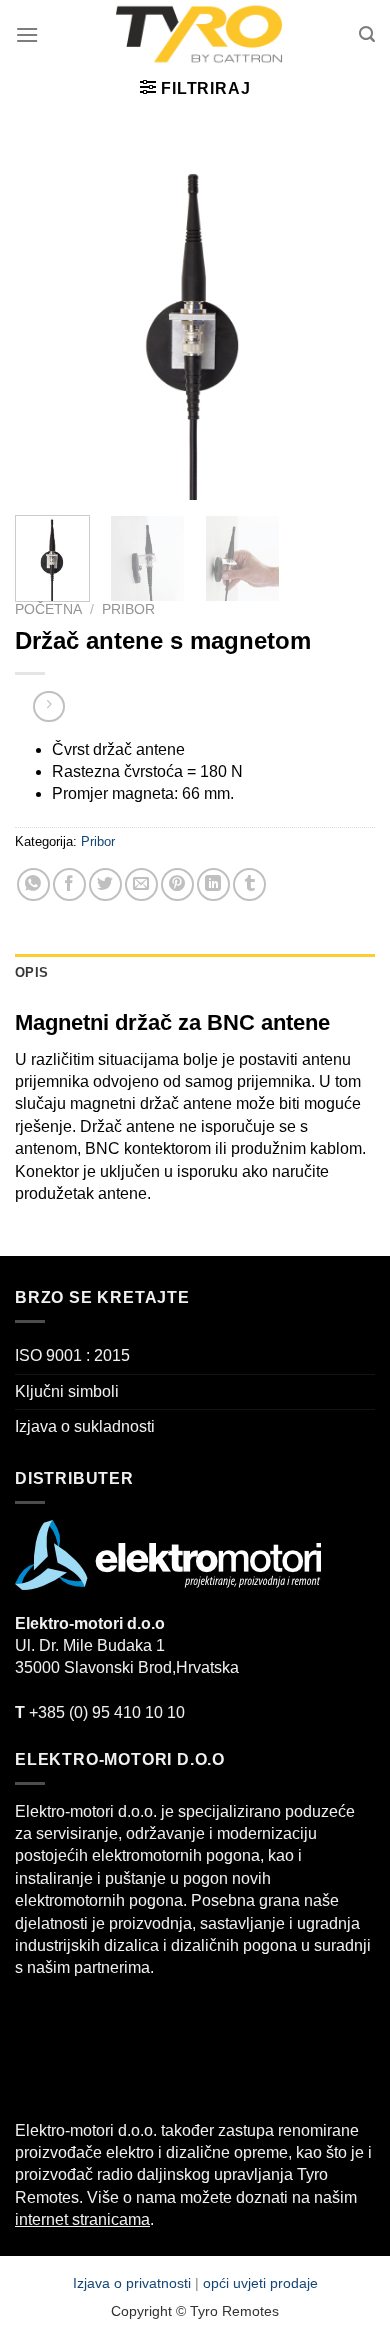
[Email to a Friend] (141, 884)
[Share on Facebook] (69, 884)
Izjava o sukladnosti (85, 1426)
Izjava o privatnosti (134, 2283)
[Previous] (47, 320)
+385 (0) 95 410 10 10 (100, 1712)
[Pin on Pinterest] (177, 884)
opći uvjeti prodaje (260, 2283)
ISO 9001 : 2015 (72, 1355)
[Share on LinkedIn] (213, 884)
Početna (48, 609)
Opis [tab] (31, 972)
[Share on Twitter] (105, 884)
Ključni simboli (67, 1391)
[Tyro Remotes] (199, 35)
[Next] (343, 320)
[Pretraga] (367, 34)
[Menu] (27, 34)
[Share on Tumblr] (249, 884)
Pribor (128, 609)
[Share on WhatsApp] (33, 884)
